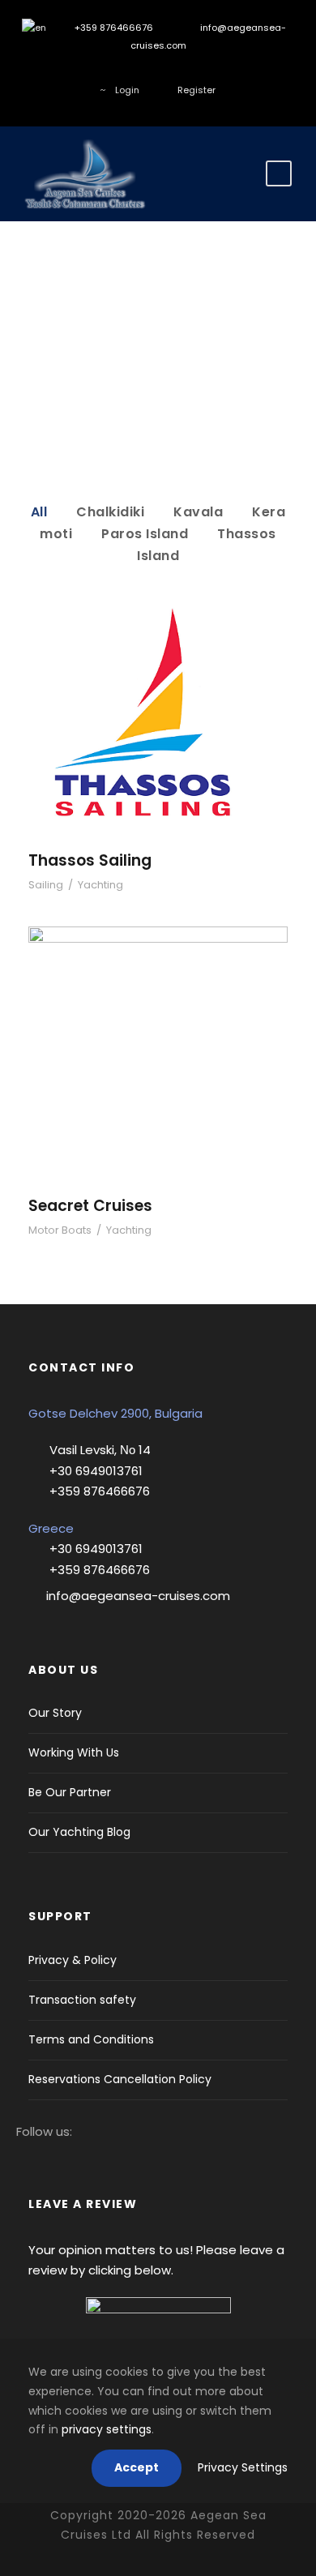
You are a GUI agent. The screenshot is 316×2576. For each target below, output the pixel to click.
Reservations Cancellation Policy (120, 2079)
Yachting (100, 885)
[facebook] (98, 72)
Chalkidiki (110, 512)
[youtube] (195, 72)
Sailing (46, 885)
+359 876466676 (113, 28)
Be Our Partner (70, 1792)
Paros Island (145, 534)
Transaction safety (82, 2000)
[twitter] (146, 72)
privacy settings (107, 2429)
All (39, 512)
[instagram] (122, 72)
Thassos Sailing (158, 728)
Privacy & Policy (73, 1960)
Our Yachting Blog (79, 1832)
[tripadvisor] (219, 72)
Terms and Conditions (91, 2039)
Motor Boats (60, 1230)
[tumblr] (171, 72)
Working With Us (74, 1752)
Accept (137, 2467)
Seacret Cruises (158, 1061)
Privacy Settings (243, 2467)
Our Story (55, 1713)
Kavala (198, 512)
